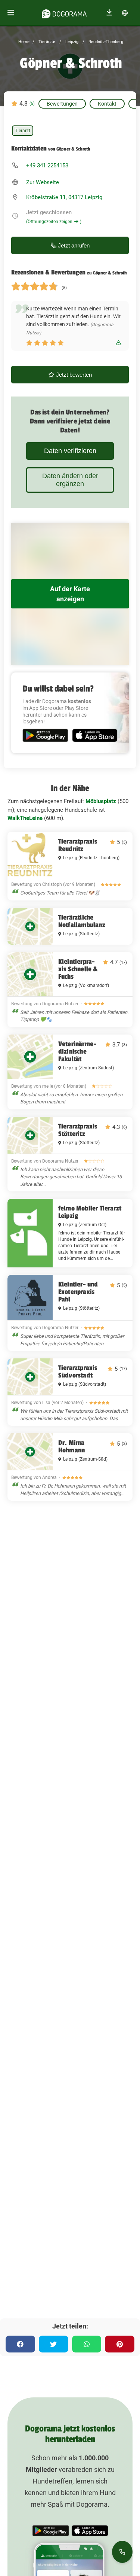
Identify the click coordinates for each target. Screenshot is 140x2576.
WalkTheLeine (25, 818)
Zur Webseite (43, 182)
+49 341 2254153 (47, 165)
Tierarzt (23, 131)
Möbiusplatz (101, 801)
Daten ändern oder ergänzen (70, 480)
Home (24, 42)
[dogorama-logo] (64, 13)
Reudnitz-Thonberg (105, 42)
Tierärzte (46, 42)
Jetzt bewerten (73, 375)
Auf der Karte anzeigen (70, 594)
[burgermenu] (11, 13)
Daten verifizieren (70, 451)
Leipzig (71, 42)
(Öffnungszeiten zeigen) (54, 222)
